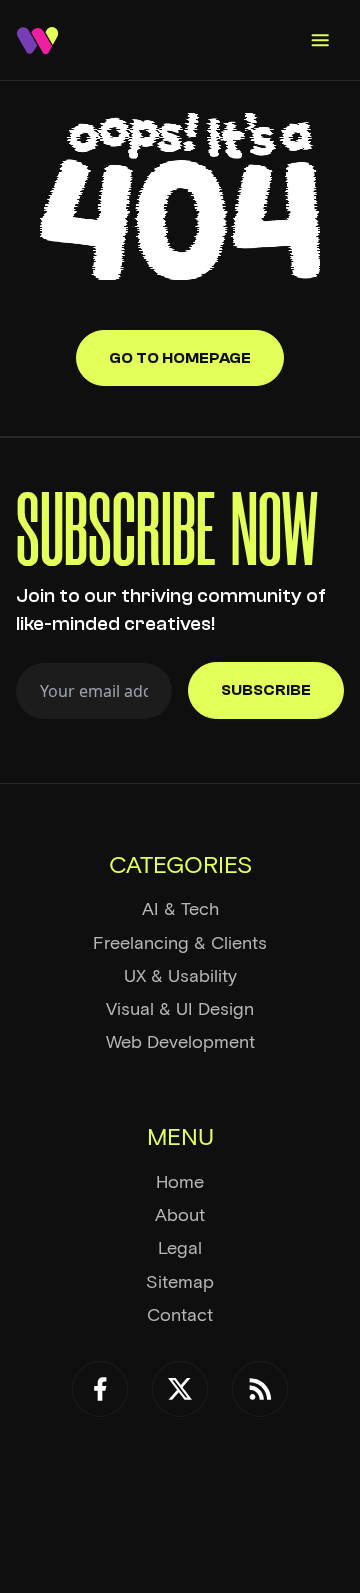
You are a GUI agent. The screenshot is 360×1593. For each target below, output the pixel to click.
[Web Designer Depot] (37, 40)
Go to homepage (180, 358)
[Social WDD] (100, 1389)
